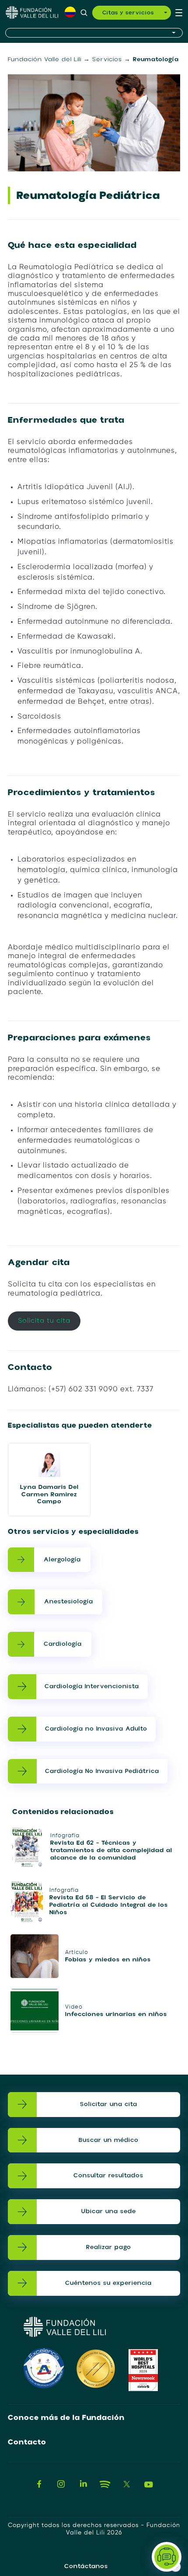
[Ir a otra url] (39, 2484)
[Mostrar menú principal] (179, 13)
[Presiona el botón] (94, 33)
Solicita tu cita (44, 1321)
